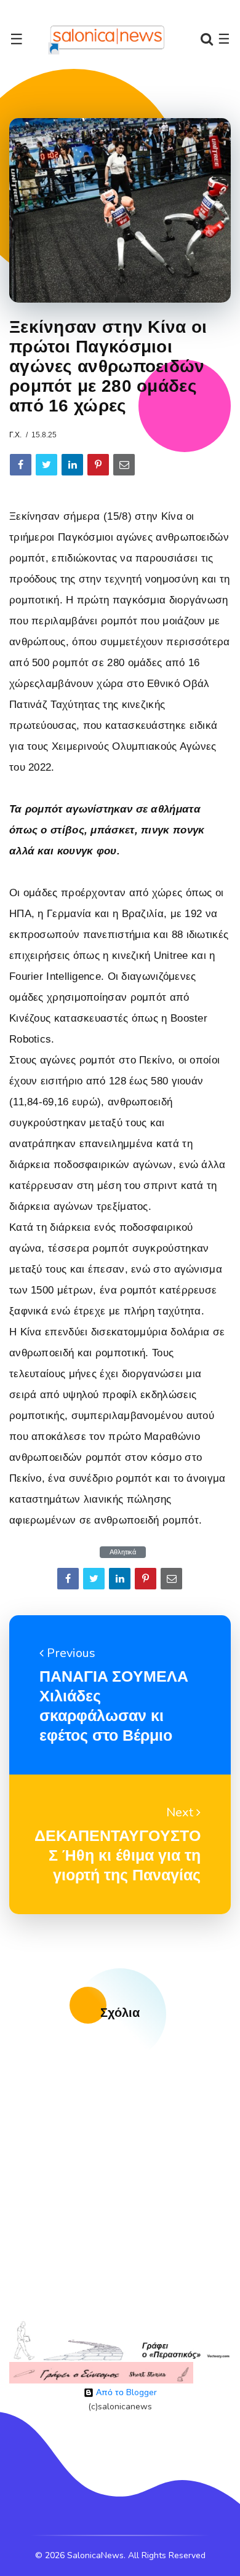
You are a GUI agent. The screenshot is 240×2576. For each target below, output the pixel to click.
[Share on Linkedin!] (72, 465)
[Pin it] (98, 465)
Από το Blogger (125, 2392)
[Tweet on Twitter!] (46, 465)
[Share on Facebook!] (21, 465)
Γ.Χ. (15, 435)
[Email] (124, 465)
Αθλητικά (123, 1552)
